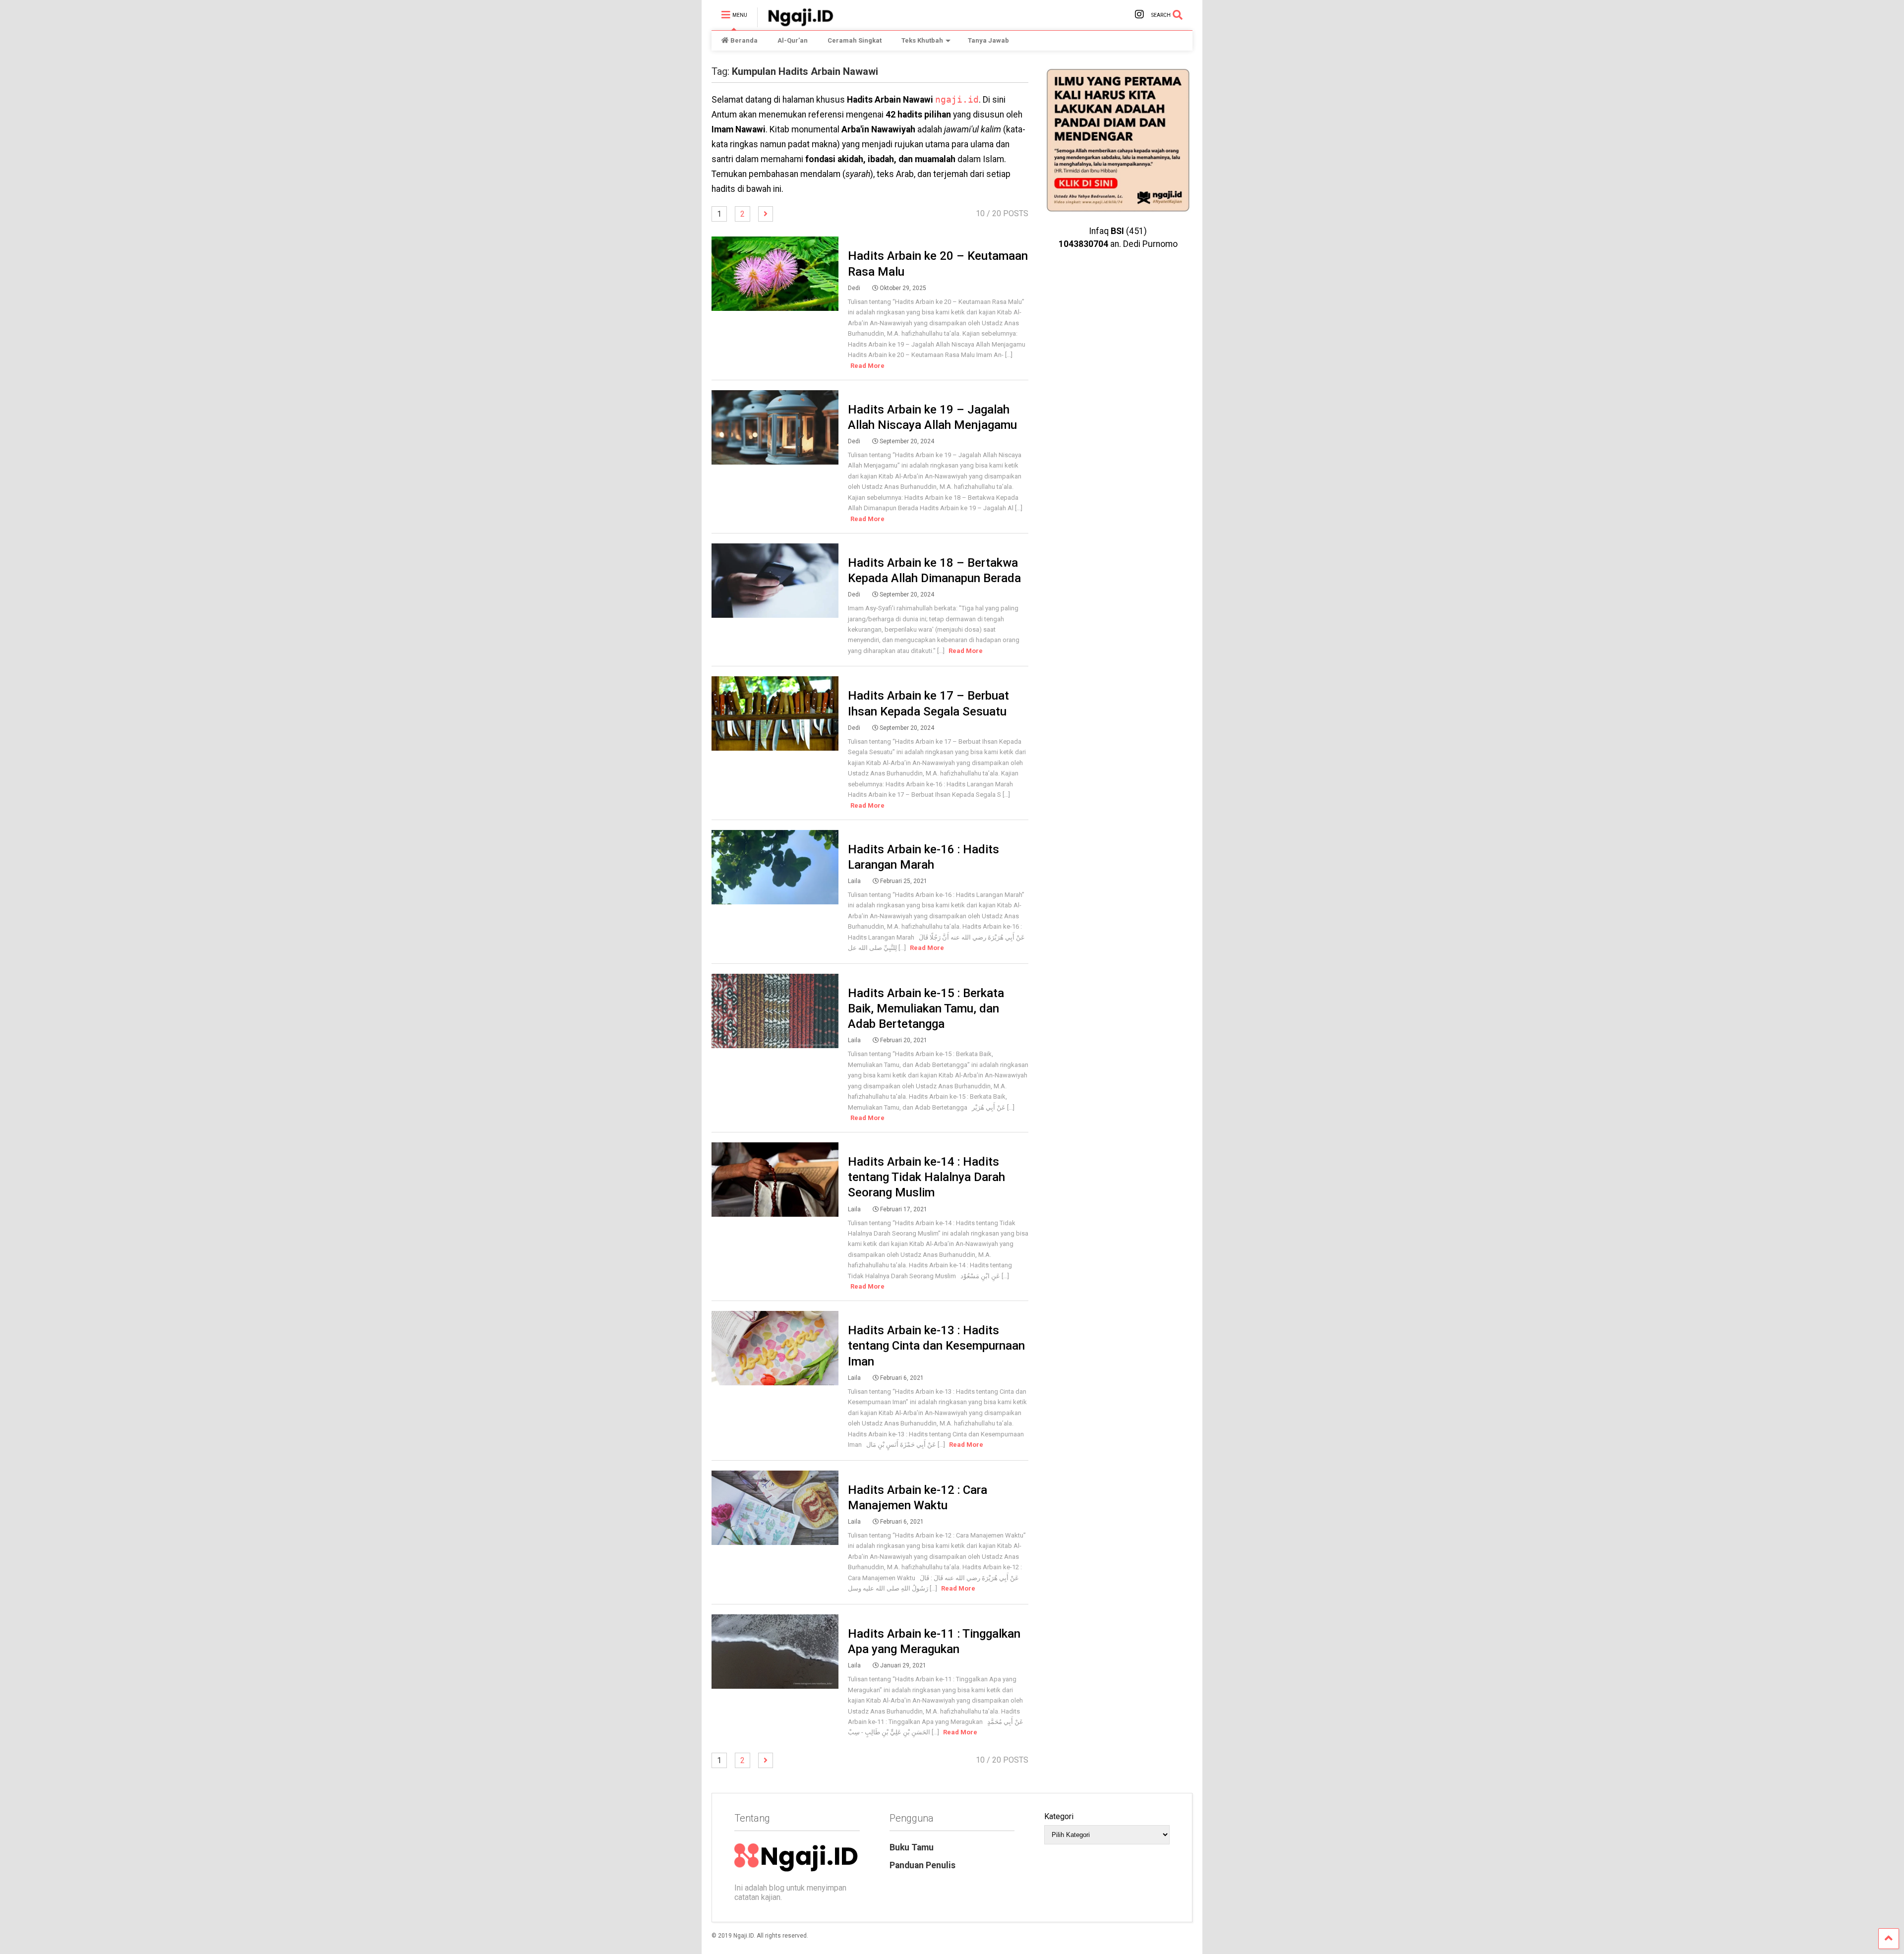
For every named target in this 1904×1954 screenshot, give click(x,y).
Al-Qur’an (793, 40)
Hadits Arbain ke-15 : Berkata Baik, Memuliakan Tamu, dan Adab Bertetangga (926, 1008)
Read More (867, 366)
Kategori (1059, 1816)
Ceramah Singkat (855, 40)
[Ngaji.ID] (795, 23)
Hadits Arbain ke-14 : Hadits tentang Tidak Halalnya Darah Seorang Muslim (926, 1177)
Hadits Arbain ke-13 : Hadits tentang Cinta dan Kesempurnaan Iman (936, 1346)
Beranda (744, 40)
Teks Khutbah (922, 40)
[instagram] (1139, 15)
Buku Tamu (912, 1847)
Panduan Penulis (922, 1865)
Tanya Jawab (988, 40)
